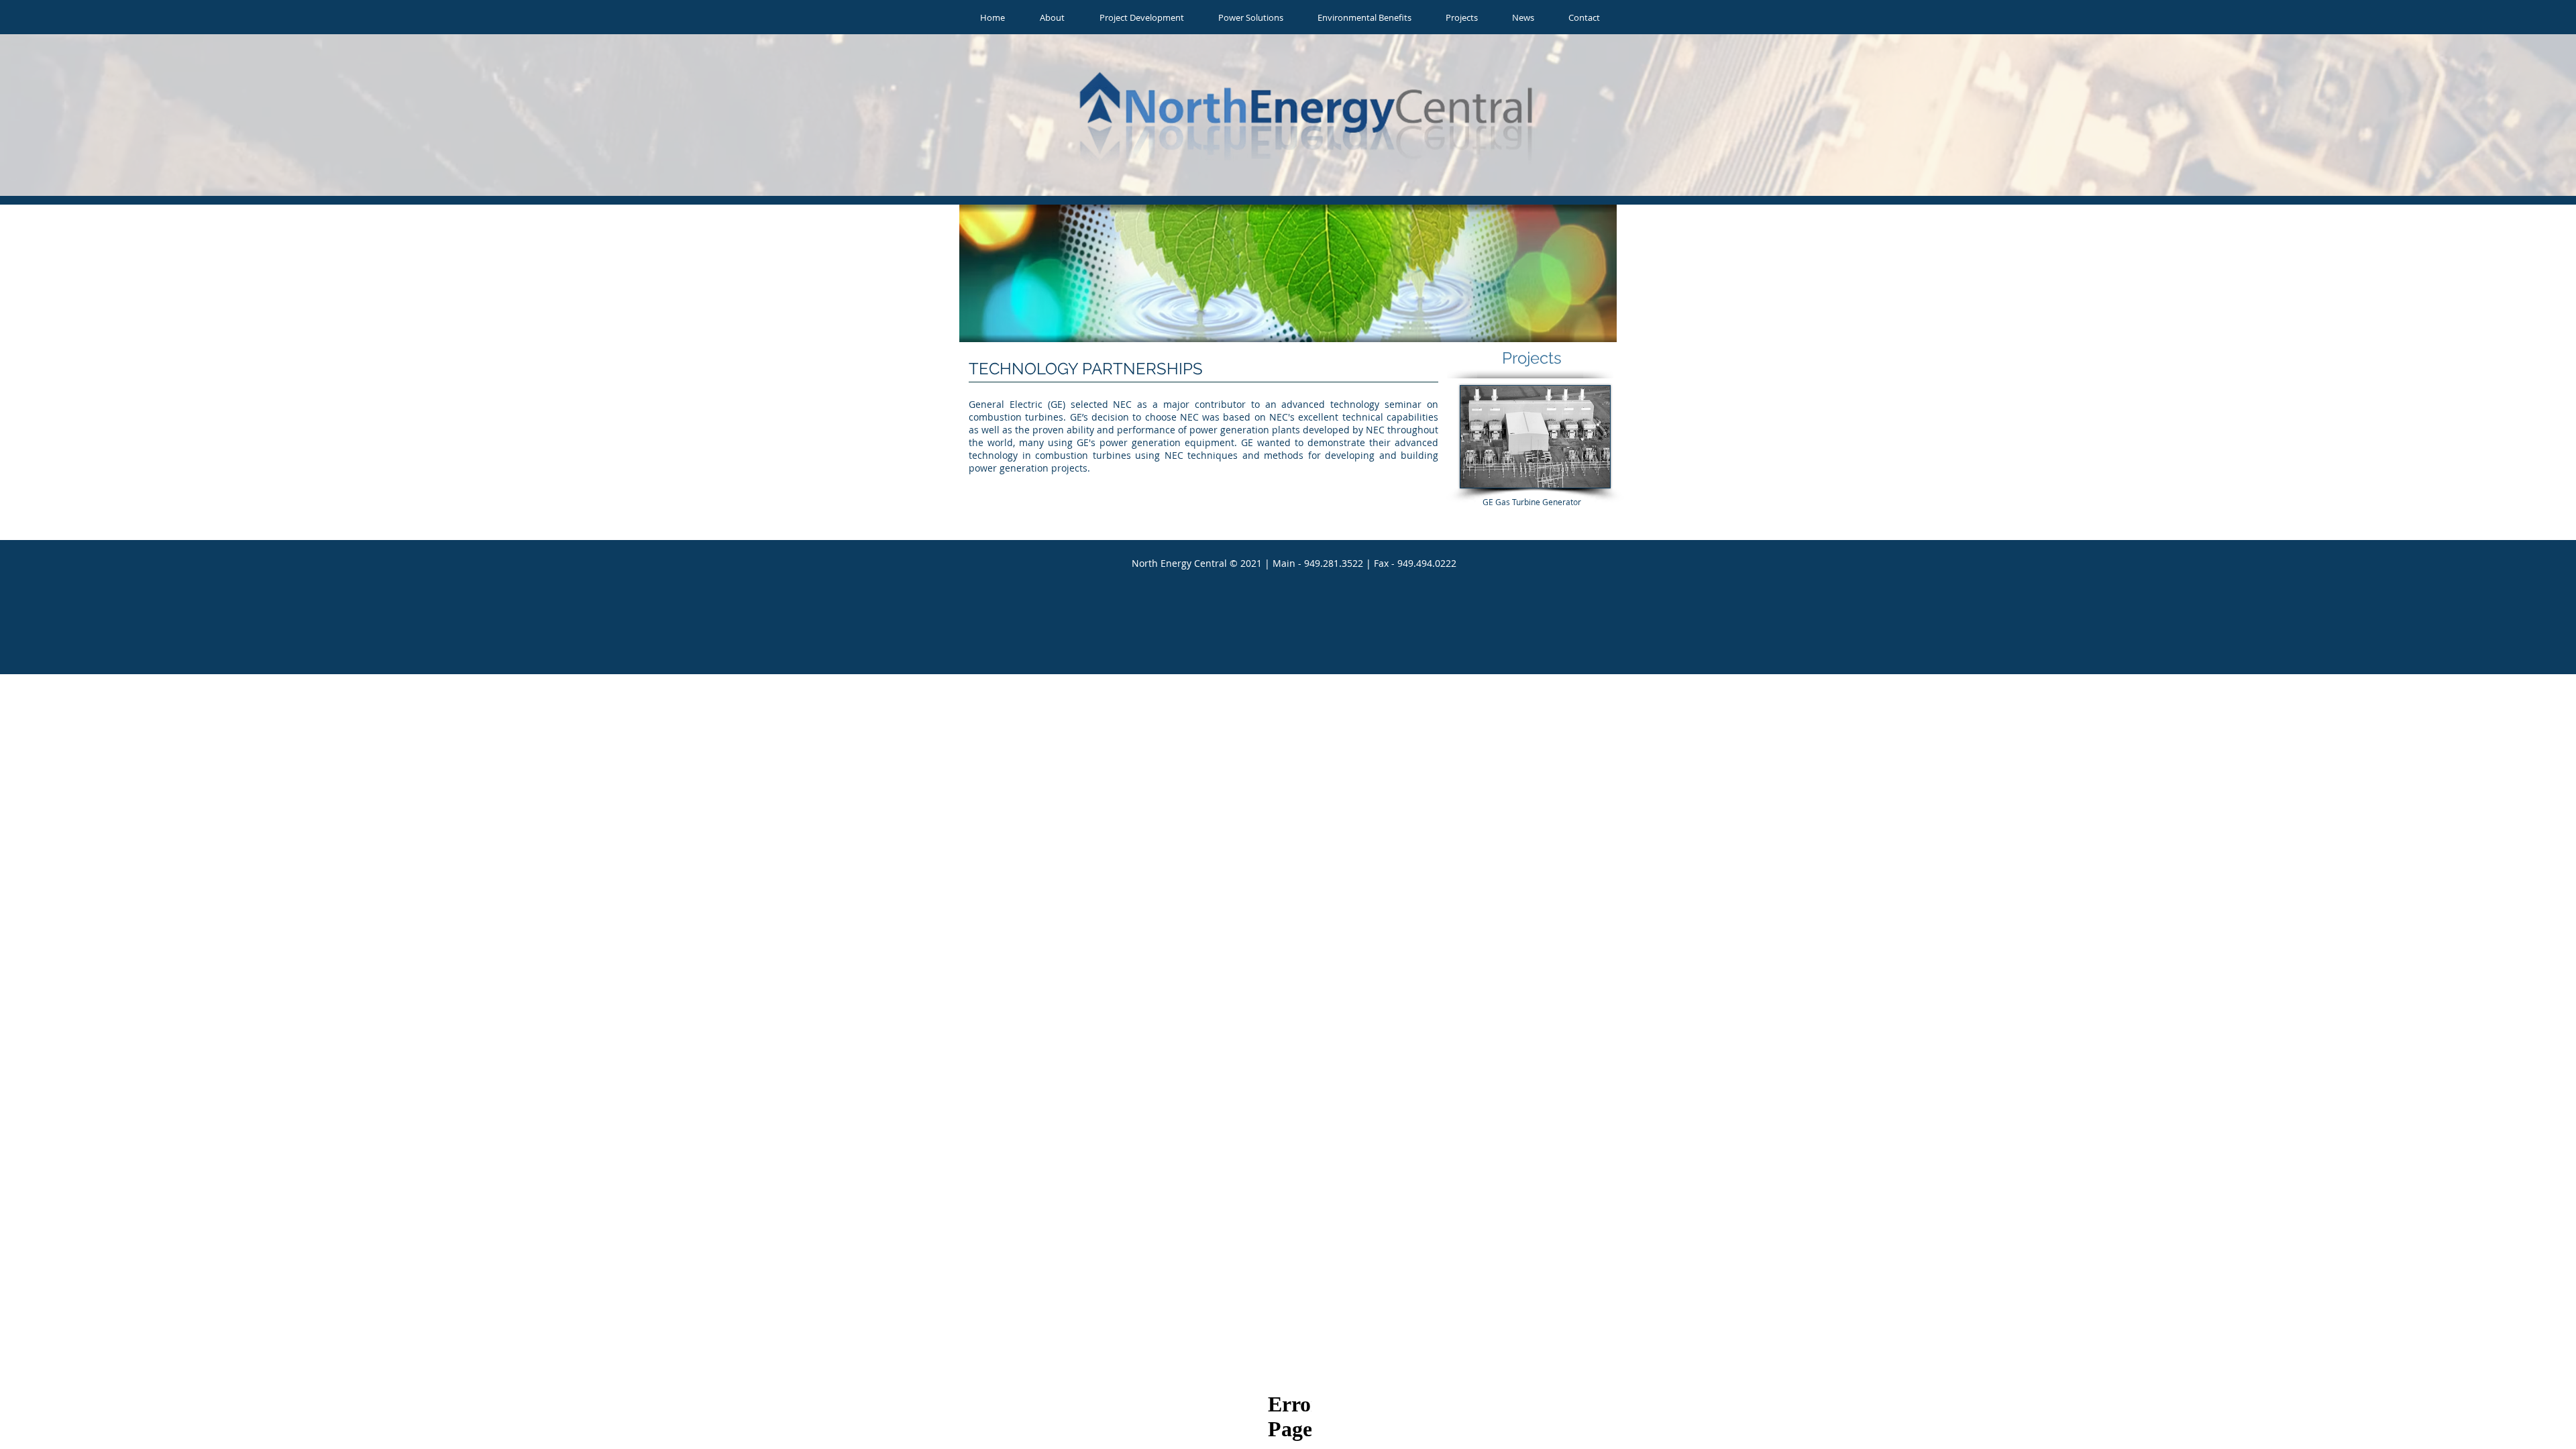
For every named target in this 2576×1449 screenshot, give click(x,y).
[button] (1052, 18)
